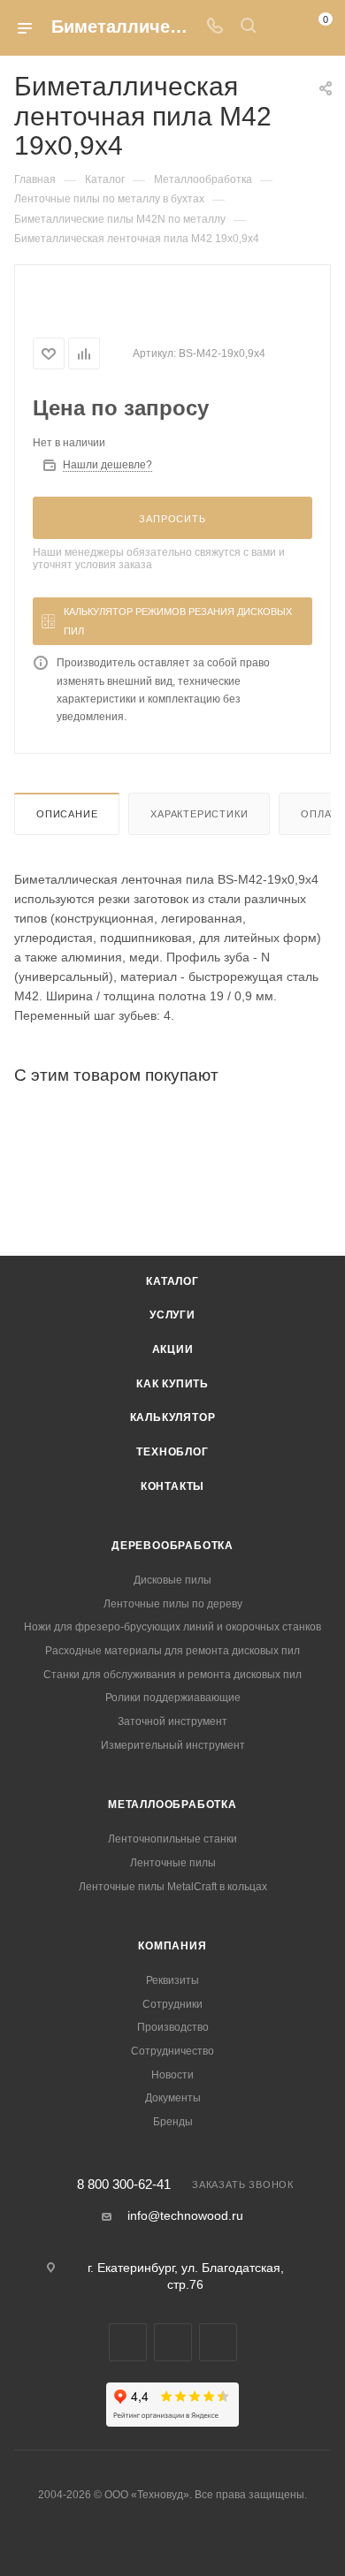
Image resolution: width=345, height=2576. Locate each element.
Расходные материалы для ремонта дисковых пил (172, 1651)
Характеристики (199, 814)
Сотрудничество (172, 2051)
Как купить (172, 1384)
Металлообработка (172, 1805)
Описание (67, 814)
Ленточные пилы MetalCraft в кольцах (173, 1887)
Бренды (173, 2122)
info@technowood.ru (185, 2215)
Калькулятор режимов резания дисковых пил (178, 621)
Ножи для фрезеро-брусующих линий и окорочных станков (172, 1627)
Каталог (172, 1281)
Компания (172, 1946)
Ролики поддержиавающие (173, 1698)
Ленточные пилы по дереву (173, 1604)
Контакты (172, 1486)
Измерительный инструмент (173, 1745)
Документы (173, 2098)
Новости (172, 2075)
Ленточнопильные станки (172, 1839)
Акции (173, 1349)
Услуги (172, 1315)
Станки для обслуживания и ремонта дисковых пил (172, 1675)
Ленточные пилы (173, 1863)
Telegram (128, 2342)
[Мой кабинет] (281, 27)
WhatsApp (173, 2342)
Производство (173, 2027)
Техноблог (172, 1452)
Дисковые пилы (172, 1580)
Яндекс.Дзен (218, 2342)
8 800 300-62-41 (124, 2185)
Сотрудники (172, 2004)
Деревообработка (172, 1546)
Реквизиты (172, 1980)
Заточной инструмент (172, 1721)
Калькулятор (173, 1417)
